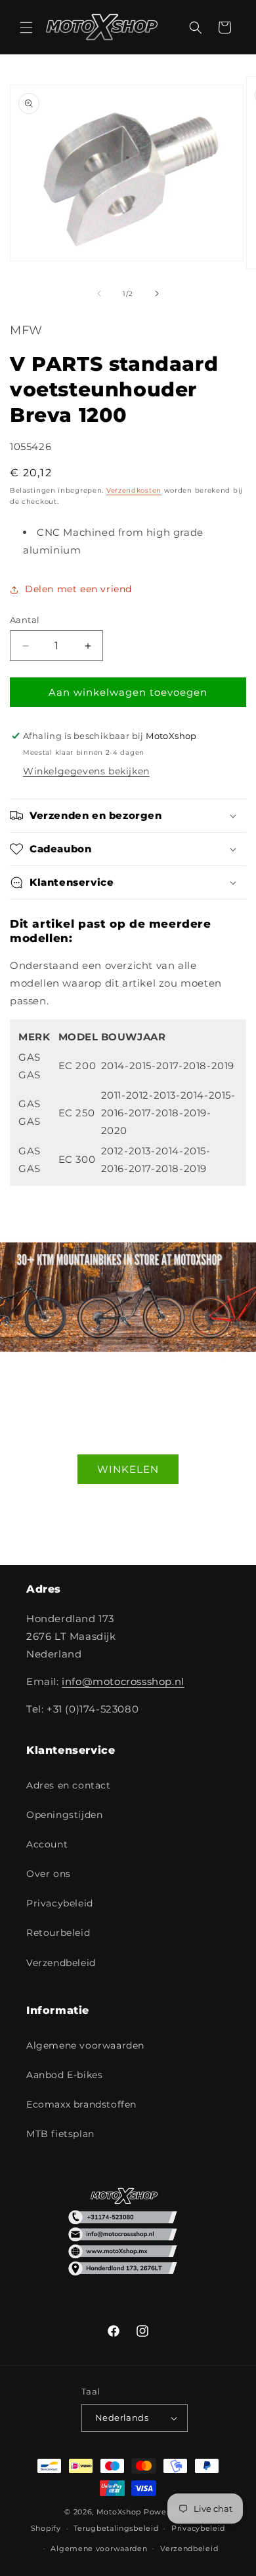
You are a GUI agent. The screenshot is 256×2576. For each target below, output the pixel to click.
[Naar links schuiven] (99, 294)
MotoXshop (119, 2512)
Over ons (49, 1874)
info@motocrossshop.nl (123, 1681)
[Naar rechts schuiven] (157, 294)
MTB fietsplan (60, 2134)
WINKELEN (128, 1468)
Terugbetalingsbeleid (116, 2528)
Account (47, 1844)
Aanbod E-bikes (64, 2075)
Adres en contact (69, 1785)
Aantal (25, 620)
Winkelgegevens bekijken (86, 771)
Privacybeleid (60, 1903)
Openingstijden (64, 1815)
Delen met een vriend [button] (78, 589)
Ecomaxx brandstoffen (81, 2104)
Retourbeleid (58, 1933)
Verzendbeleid (61, 1963)
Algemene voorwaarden (85, 2045)
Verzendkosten (134, 490)
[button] (26, 28)
